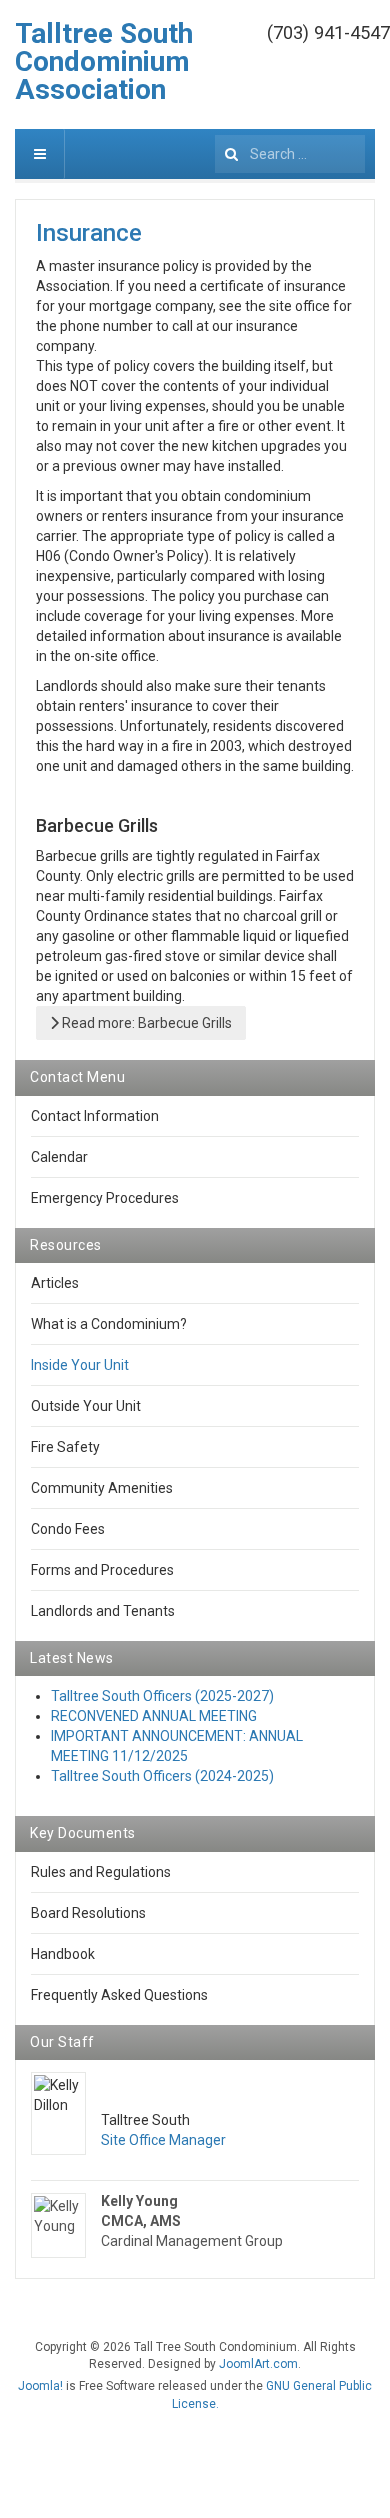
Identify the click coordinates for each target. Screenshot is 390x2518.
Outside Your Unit (86, 1406)
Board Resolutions (88, 1913)
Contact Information (95, 1116)
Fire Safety (65, 1447)
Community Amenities (102, 1488)
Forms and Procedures (102, 1570)
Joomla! (40, 2386)
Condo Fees (68, 1529)
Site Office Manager (163, 2140)
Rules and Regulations (101, 1872)
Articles (55, 1283)
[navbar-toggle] (40, 154)
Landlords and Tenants (103, 1611)
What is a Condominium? (109, 1324)
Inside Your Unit (80, 1365)
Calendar (59, 1157)
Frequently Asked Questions (119, 1995)
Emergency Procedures (105, 1198)
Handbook (63, 1954)
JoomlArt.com (258, 2364)
